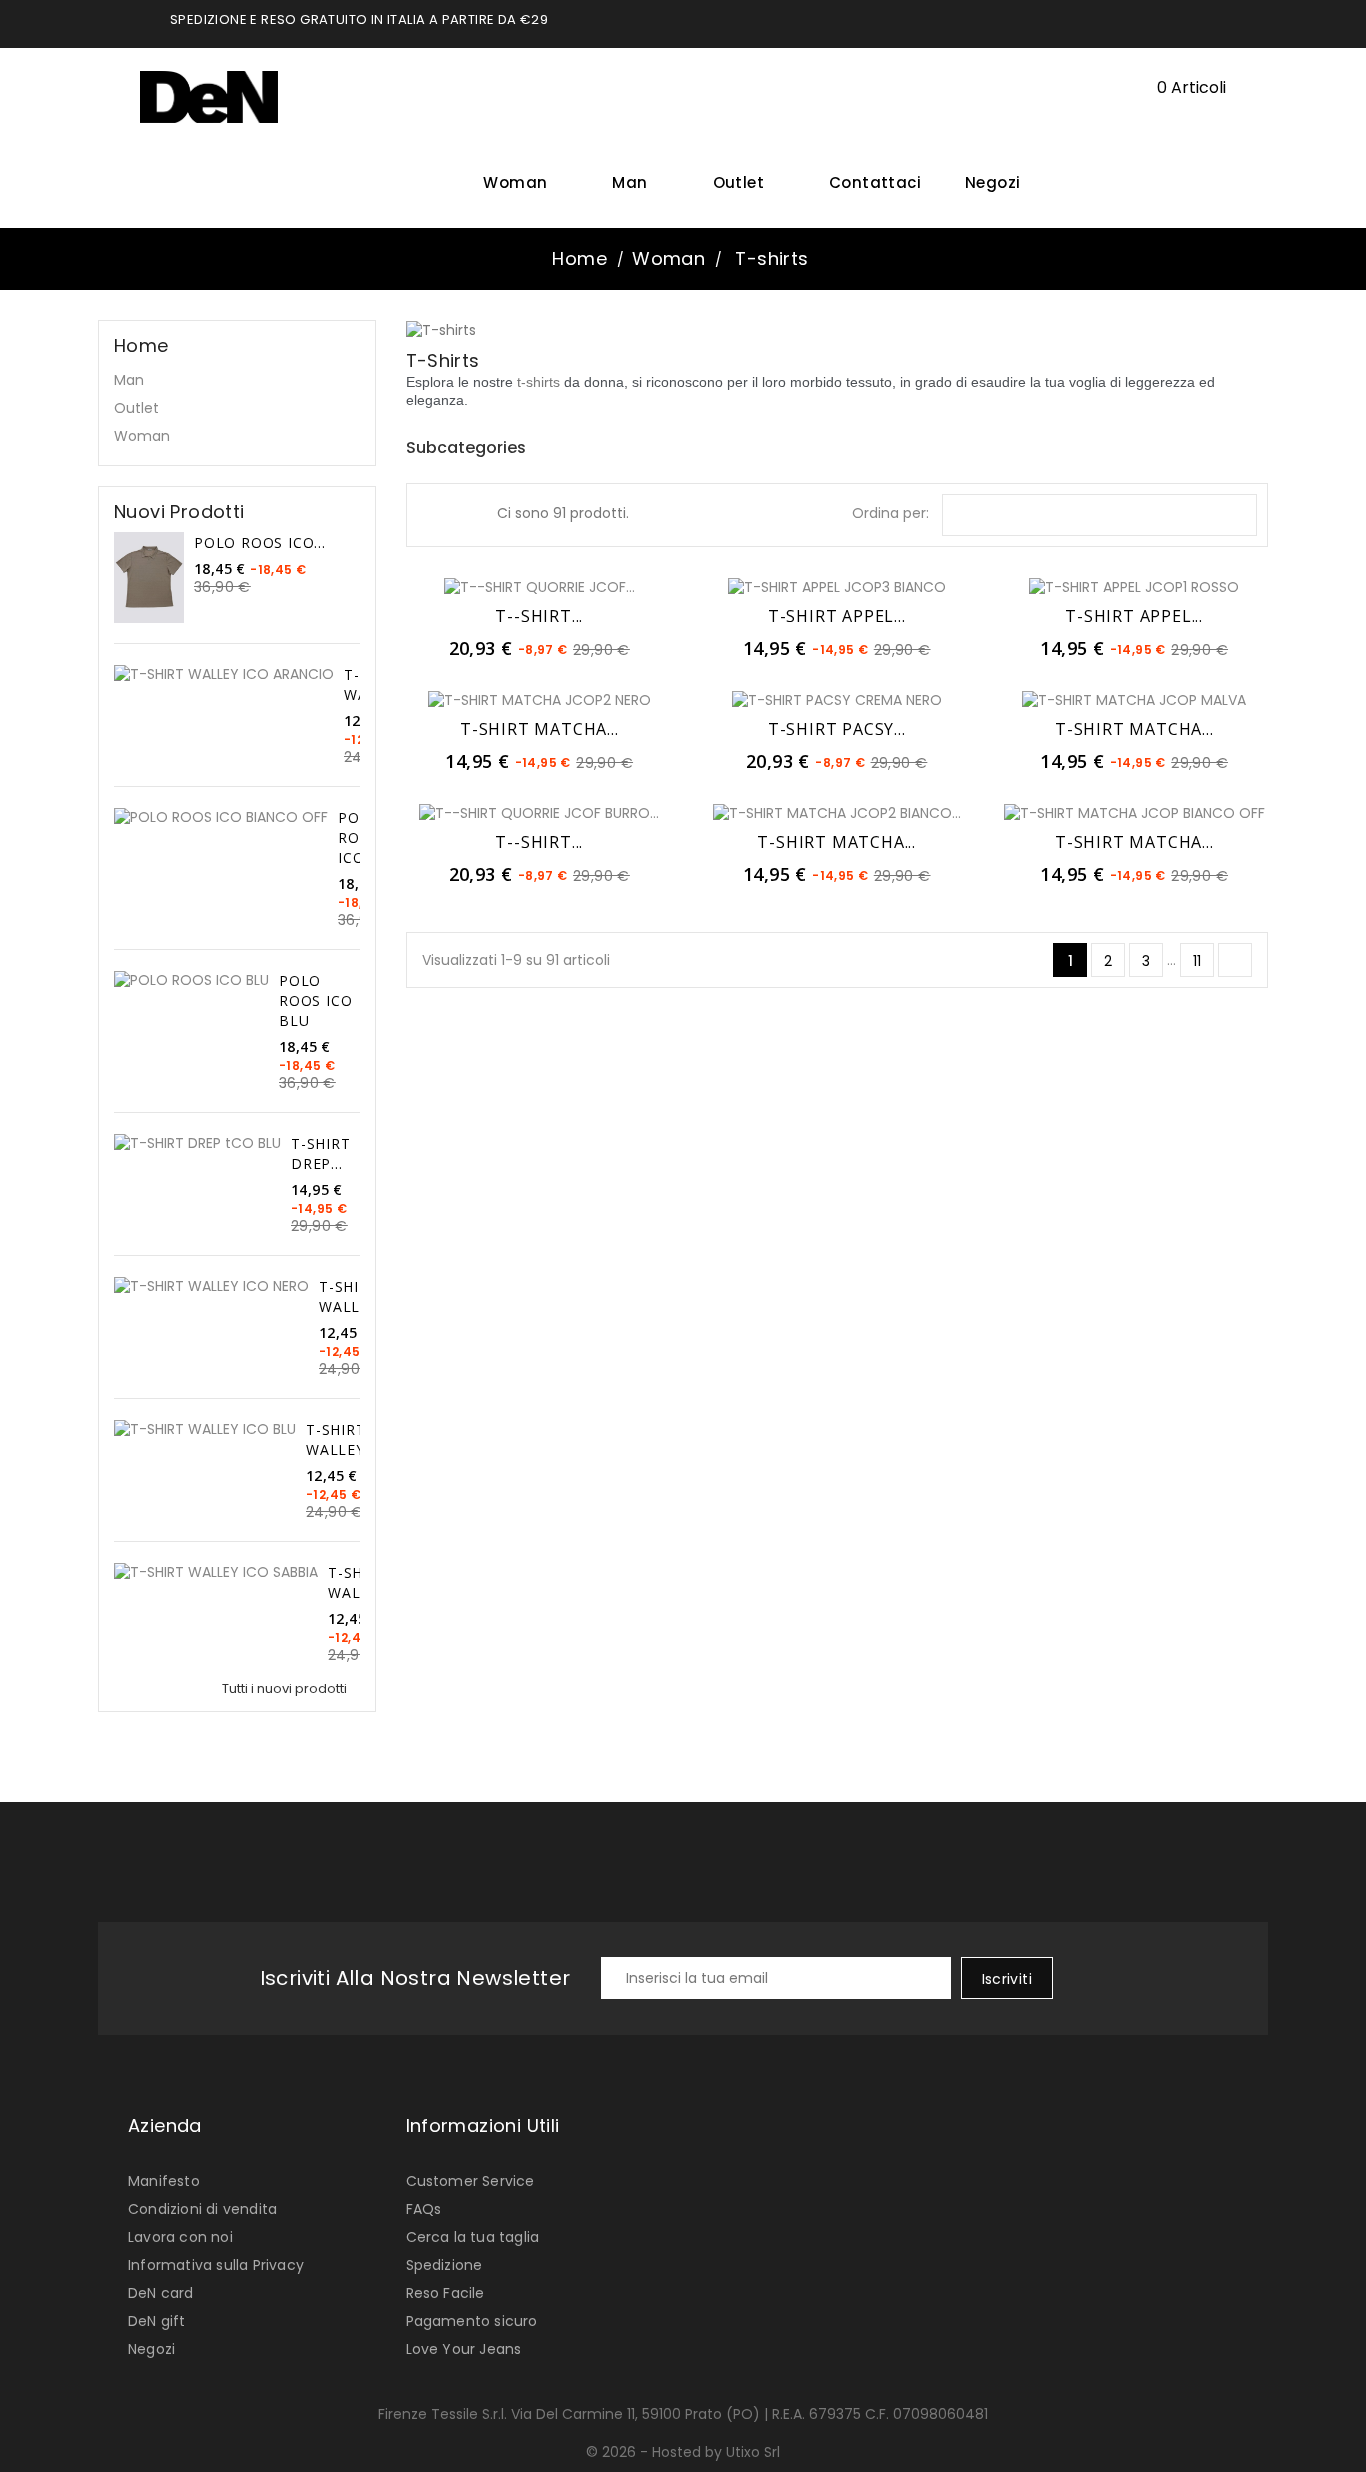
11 (1197, 961)
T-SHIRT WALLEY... (354, 1296)
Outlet (746, 182)
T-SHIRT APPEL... (837, 616)
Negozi (992, 182)
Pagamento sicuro (472, 2321)
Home (141, 346)
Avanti (1236, 960)
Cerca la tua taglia (473, 2237)
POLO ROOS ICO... (260, 542)
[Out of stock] (793, 699)
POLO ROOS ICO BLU (315, 1000)
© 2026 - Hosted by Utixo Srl (683, 2452)
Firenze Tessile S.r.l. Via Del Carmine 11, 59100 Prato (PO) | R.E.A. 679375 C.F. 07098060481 (683, 2414)
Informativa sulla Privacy (216, 2265)
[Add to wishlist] (539, 586)
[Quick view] (583, 586)
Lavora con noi (180, 2237)
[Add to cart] (495, 586)
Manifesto (164, 2181)
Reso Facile (445, 2293)
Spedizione (444, 2265)
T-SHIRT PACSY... (837, 729)
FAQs (424, 2209)
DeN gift (157, 2321)
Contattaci (875, 182)
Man (637, 182)
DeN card (161, 2293)
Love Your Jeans (464, 2349)
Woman (522, 182)
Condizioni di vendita (202, 2209)
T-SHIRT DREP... (321, 1153)
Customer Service (470, 2181)
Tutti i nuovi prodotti (289, 1689)
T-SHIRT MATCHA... (539, 729)
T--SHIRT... (539, 616)
